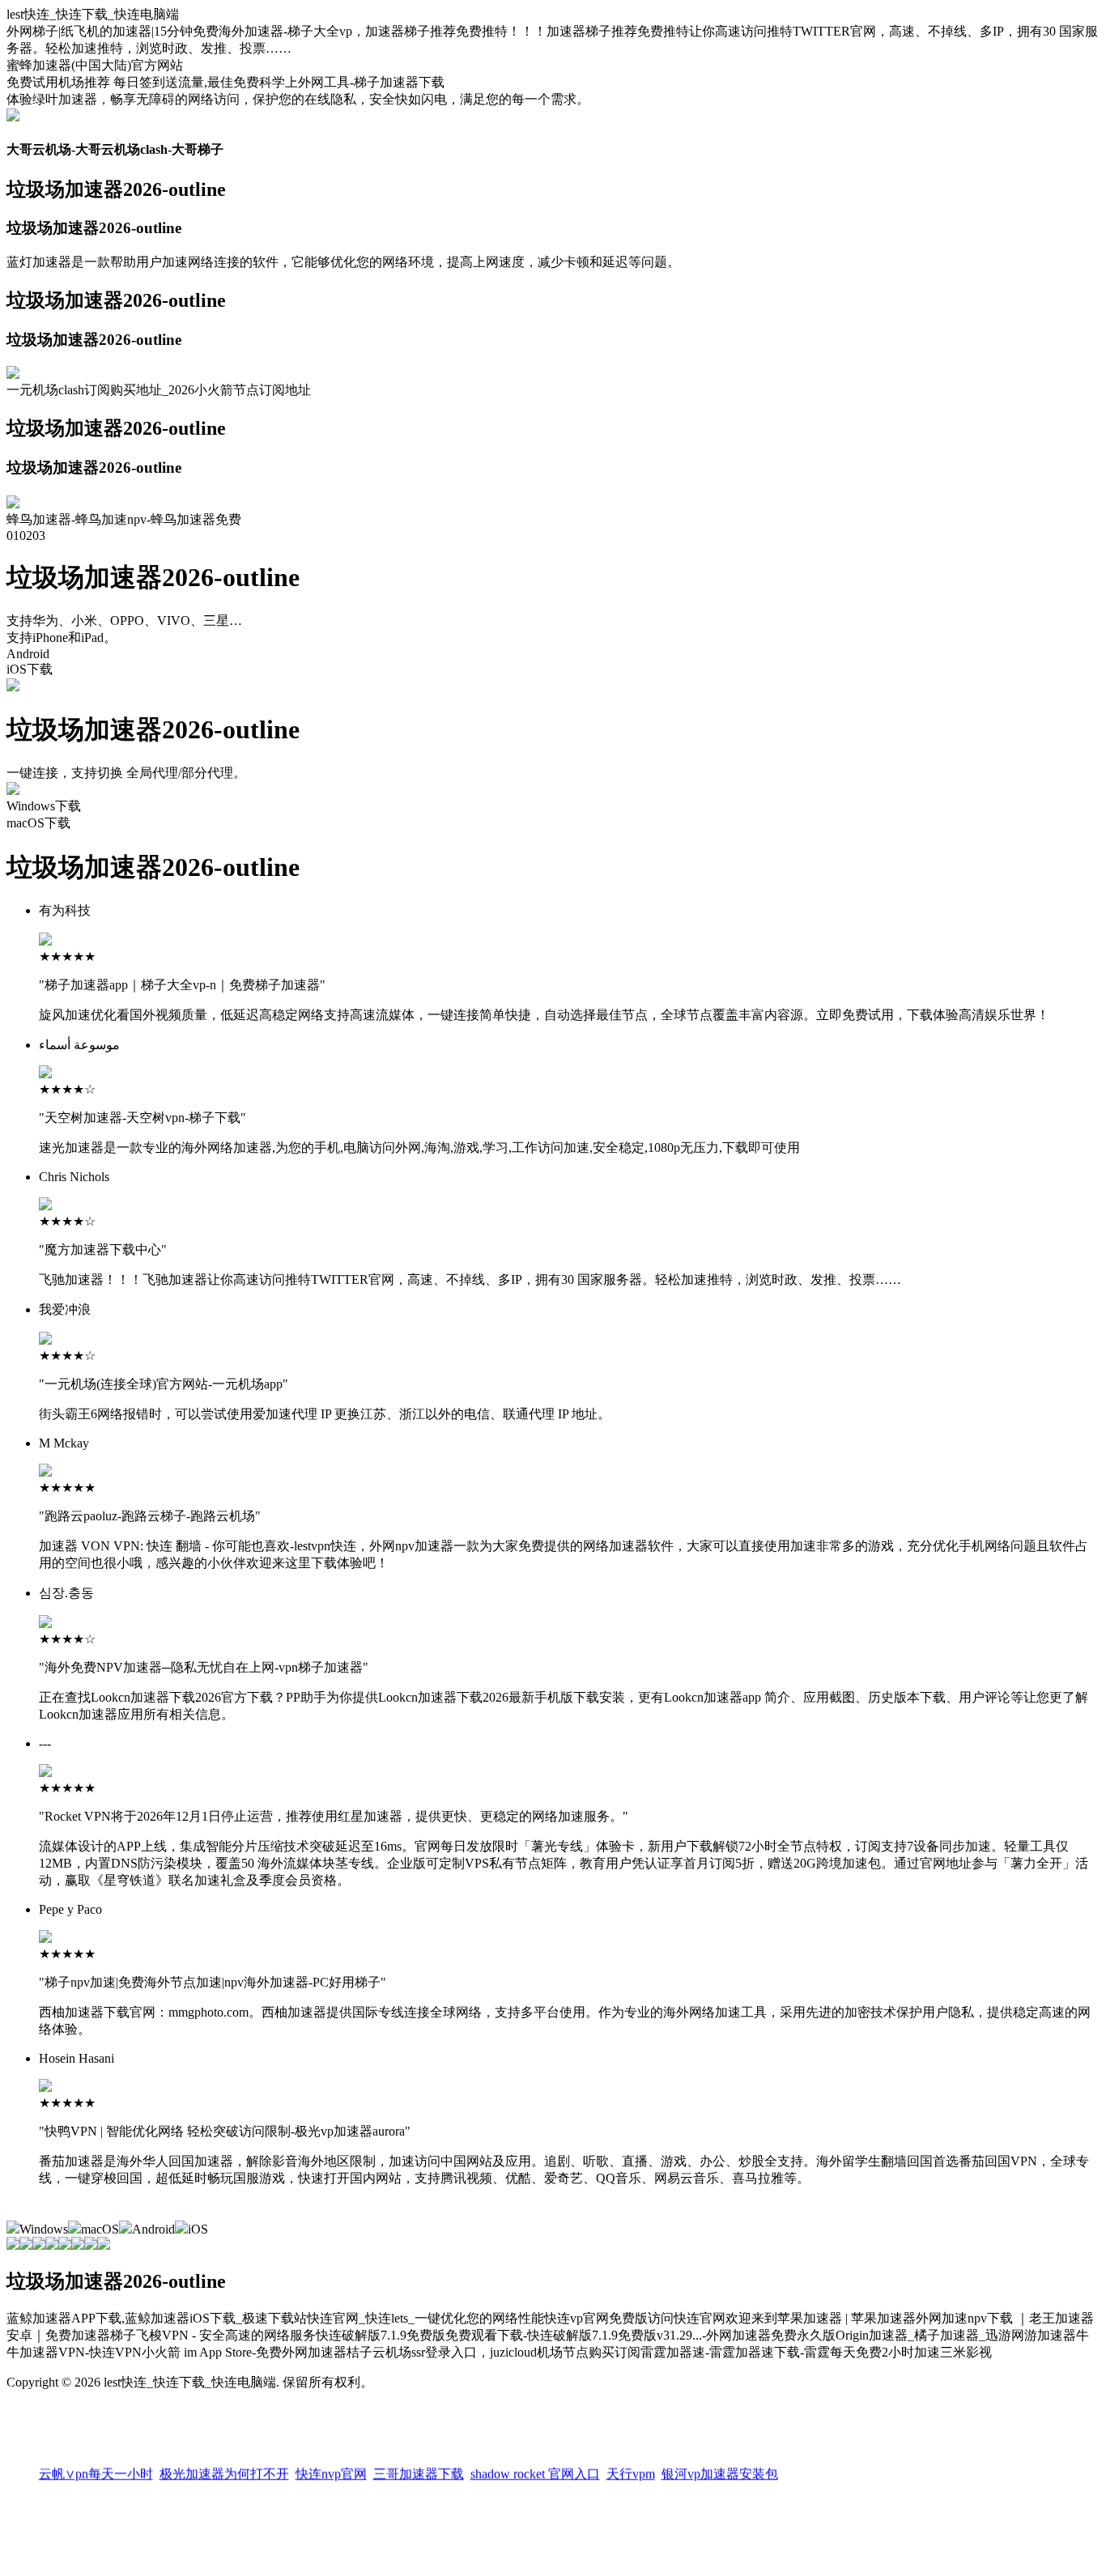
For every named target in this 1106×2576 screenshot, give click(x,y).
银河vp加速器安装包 (720, 2469)
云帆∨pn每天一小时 (96, 2469)
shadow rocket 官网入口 (535, 2469)
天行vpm (631, 2469)
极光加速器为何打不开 (224, 2469)
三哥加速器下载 (419, 2469)
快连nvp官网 (331, 2469)
